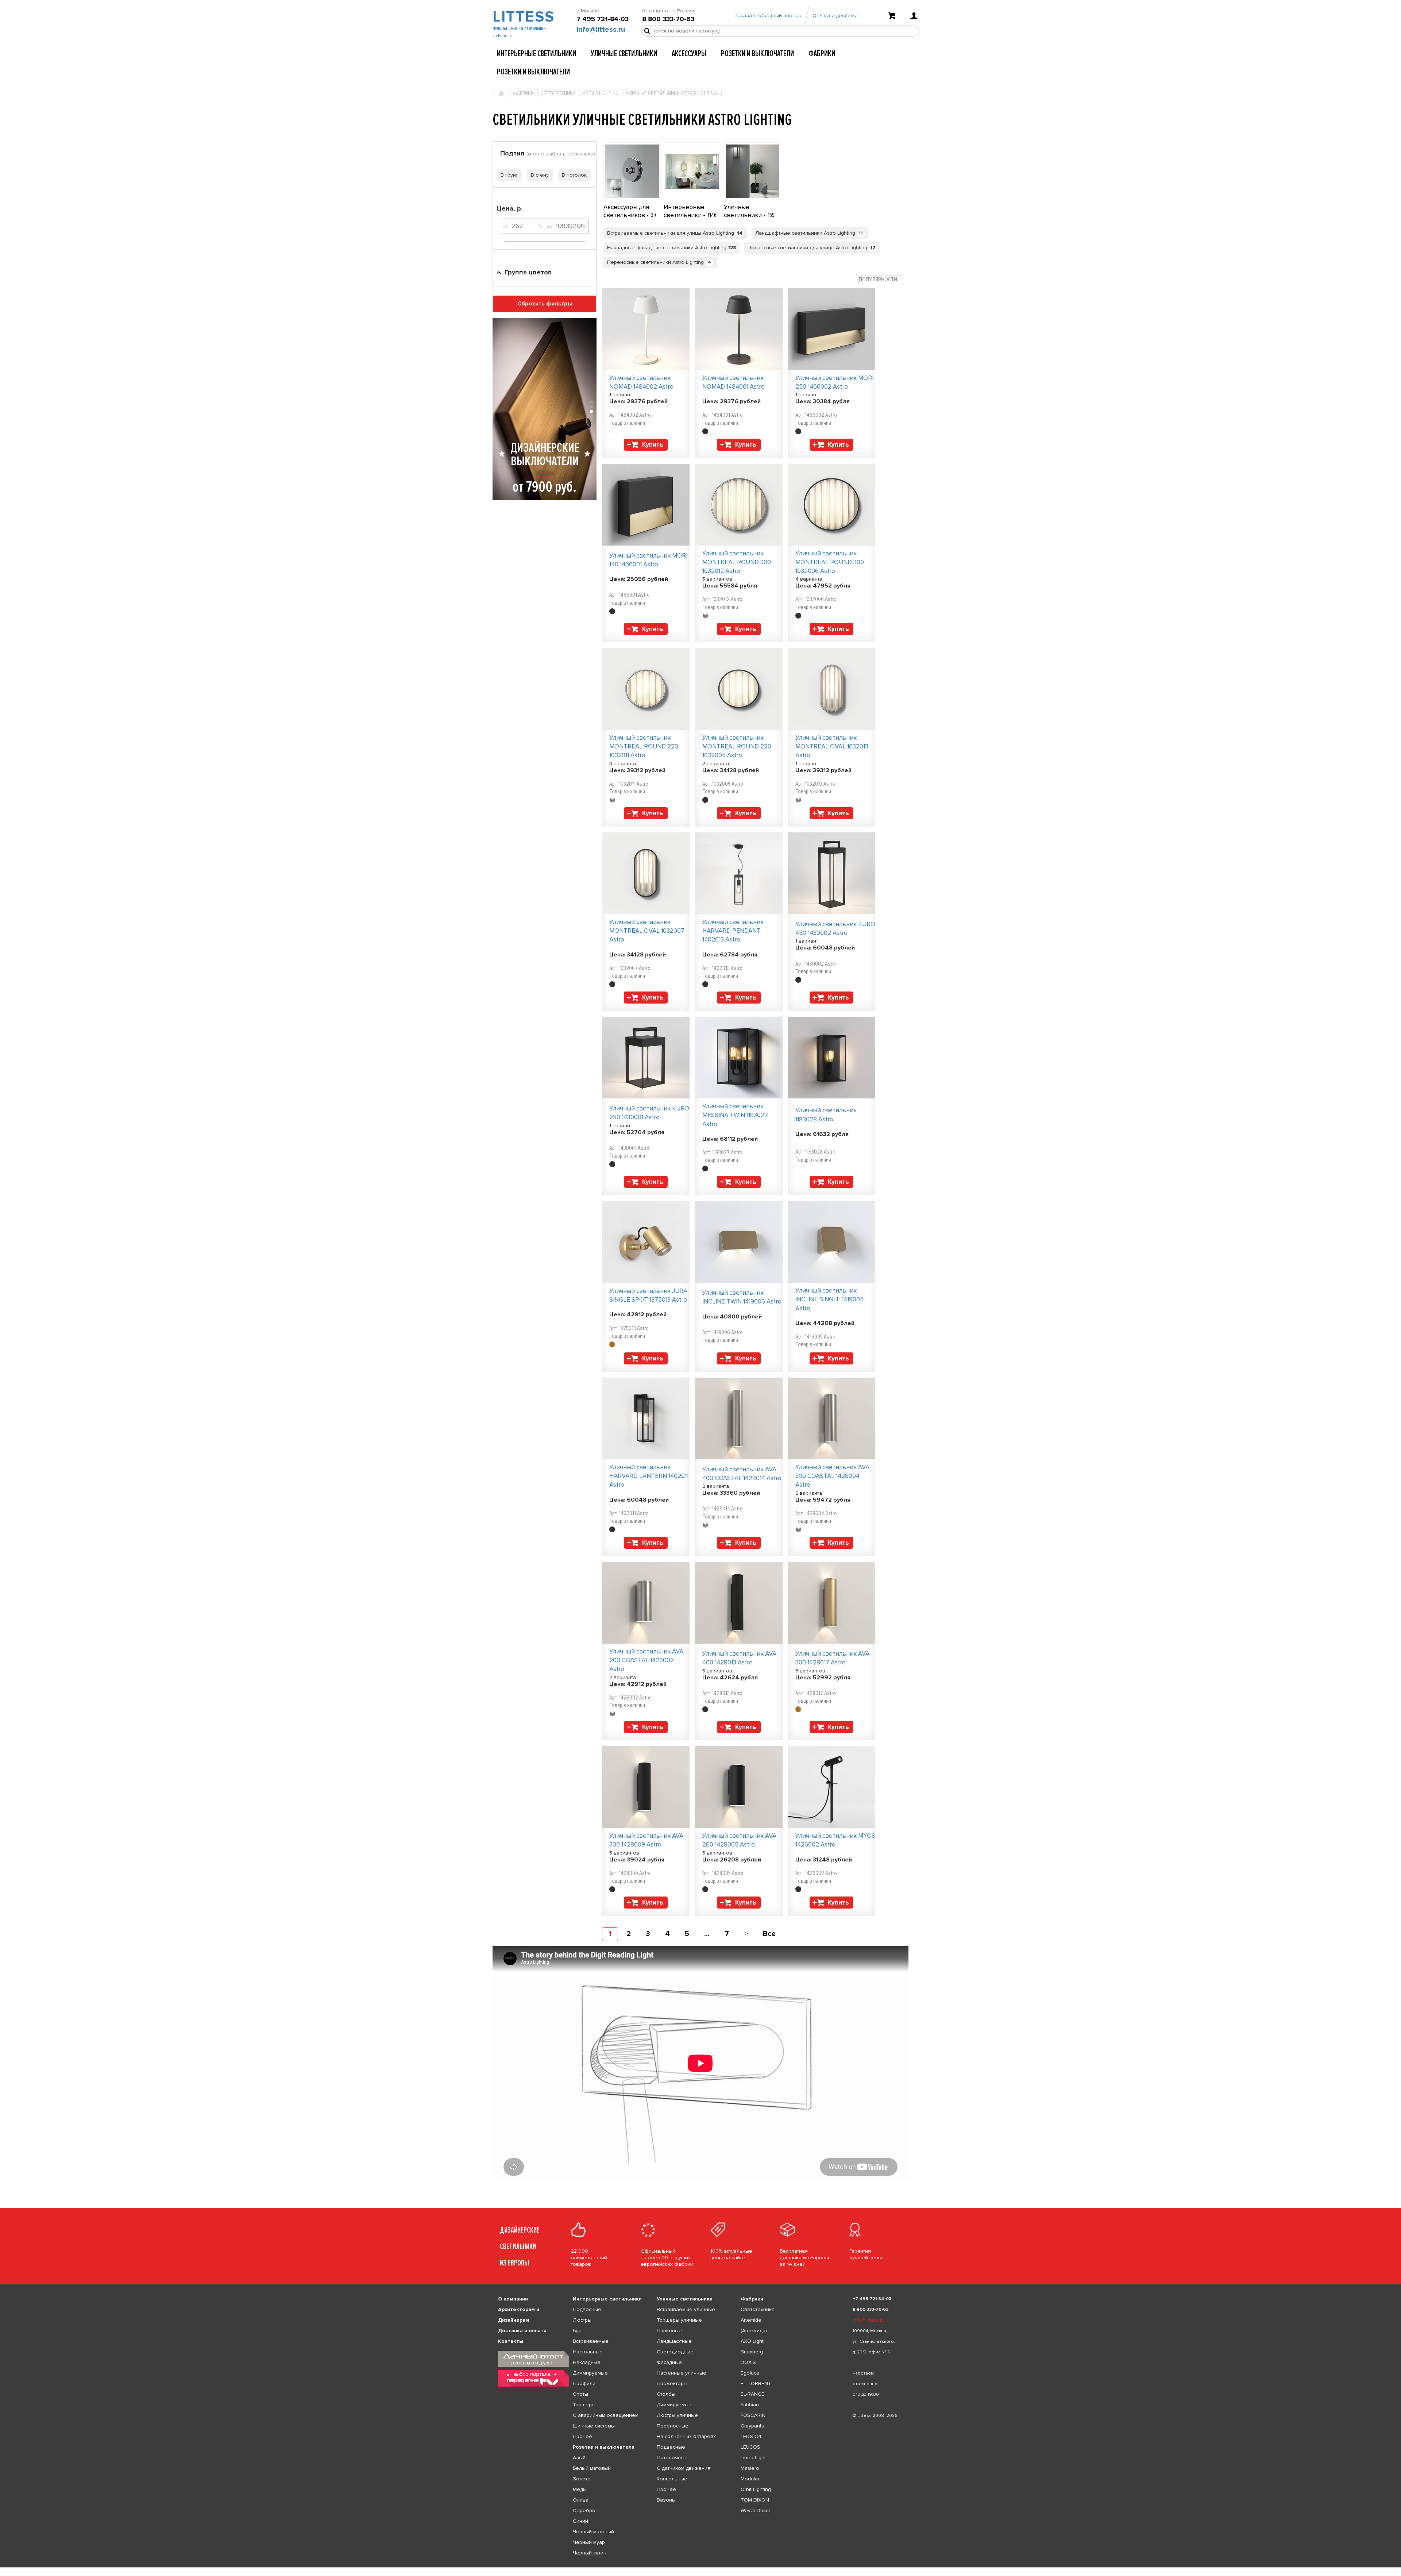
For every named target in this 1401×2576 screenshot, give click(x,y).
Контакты (511, 2341)
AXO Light (752, 2341)
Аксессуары (689, 54)
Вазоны (666, 2500)
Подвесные (587, 2309)
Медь (579, 2489)
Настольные (588, 2352)
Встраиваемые (591, 2341)
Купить (653, 445)
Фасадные (669, 2362)
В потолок (574, 175)
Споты (580, 2394)
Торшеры (584, 2405)
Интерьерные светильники (537, 54)
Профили (584, 2384)
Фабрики (822, 54)
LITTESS (523, 17)
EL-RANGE (752, 2394)
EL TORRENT (756, 2384)
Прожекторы (672, 2384)
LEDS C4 (751, 2436)
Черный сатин (590, 2553)
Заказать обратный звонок (768, 16)
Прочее (582, 2436)
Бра (577, 2331)
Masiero (750, 2468)
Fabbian (750, 2405)
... (707, 1934)
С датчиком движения (684, 2468)
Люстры (582, 2320)
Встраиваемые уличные (686, 2309)
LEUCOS (750, 2447)
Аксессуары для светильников (626, 211)
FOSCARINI (754, 2415)
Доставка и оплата (522, 2331)
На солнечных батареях (686, 2436)
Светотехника (758, 2309)
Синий (580, 2521)
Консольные (672, 2479)
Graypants (752, 2426)
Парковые (669, 2331)
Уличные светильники (624, 54)
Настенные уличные (682, 2373)
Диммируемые (590, 2373)
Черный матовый (593, 2532)
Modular (750, 2479)
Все (769, 1934)
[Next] (746, 1934)
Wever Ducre (756, 2510)
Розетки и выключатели (757, 54)
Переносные (673, 2426)
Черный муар (589, 2542)
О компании (513, 2299)
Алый (579, 2458)
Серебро (584, 2510)
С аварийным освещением (606, 2415)
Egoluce (750, 2373)
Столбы (666, 2394)
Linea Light (753, 2458)
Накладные (587, 2362)
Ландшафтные (674, 2341)
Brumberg (752, 2352)
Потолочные (672, 2458)
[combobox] (881, 280)
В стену (540, 175)
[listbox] (700, 2568)
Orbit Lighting (756, 2489)
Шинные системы (594, 2426)
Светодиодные (675, 2352)
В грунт (509, 175)
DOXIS (748, 2362)
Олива (581, 2500)
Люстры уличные (677, 2415)
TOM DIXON (755, 2500)
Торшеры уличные (679, 2320)
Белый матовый (592, 2468)
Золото (582, 2479)
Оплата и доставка (835, 16)
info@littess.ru (601, 30)
